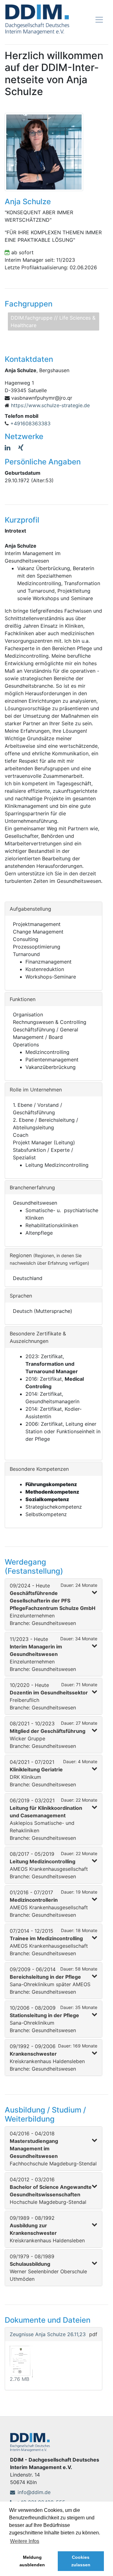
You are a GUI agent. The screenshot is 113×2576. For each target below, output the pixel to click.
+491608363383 (30, 423)
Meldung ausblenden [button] (32, 2561)
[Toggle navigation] (99, 20)
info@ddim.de (34, 2492)
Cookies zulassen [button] (81, 2561)
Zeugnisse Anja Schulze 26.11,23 (48, 2334)
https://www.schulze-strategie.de (50, 405)
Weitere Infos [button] (25, 2541)
